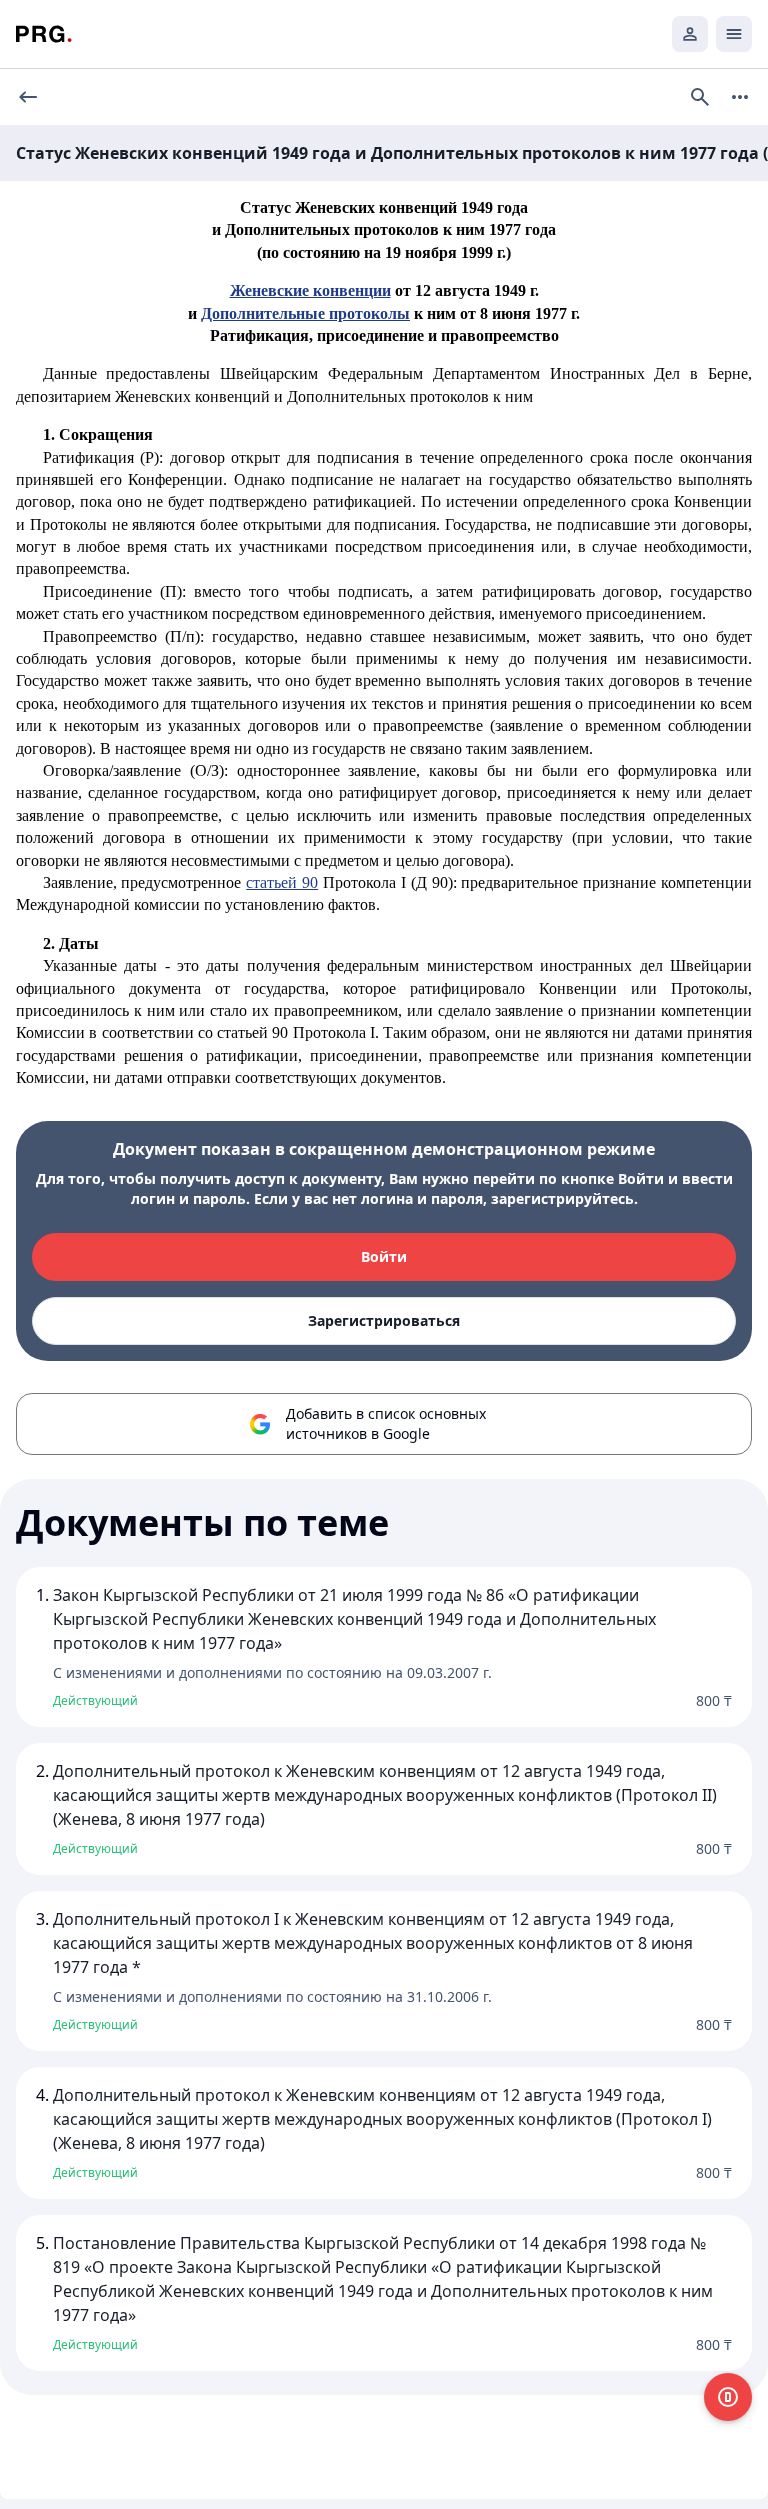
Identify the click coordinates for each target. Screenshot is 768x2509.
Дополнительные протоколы (305, 313)
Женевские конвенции (310, 290)
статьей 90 (282, 882)
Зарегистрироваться (384, 1320)
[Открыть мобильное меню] (734, 34)
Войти (384, 1256)
